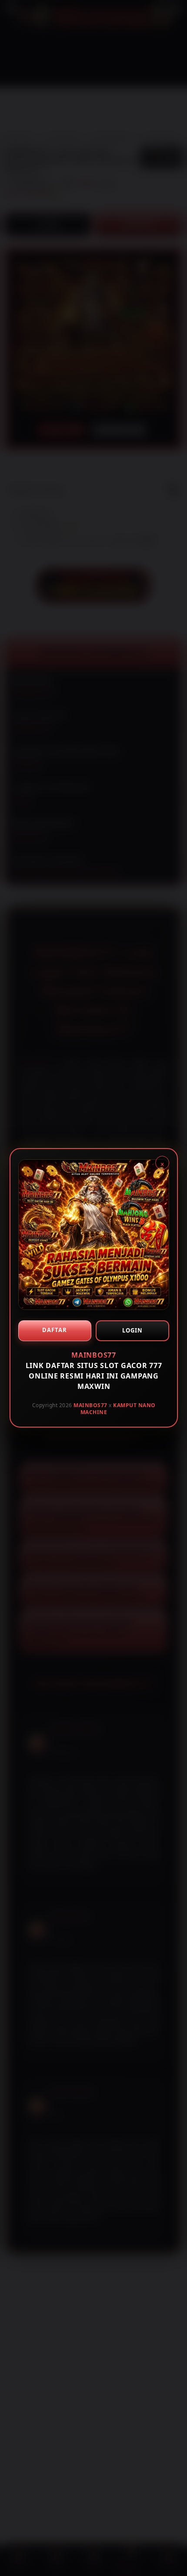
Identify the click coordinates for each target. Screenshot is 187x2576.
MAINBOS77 (90, 1405)
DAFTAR (55, 1330)
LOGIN (132, 1330)
